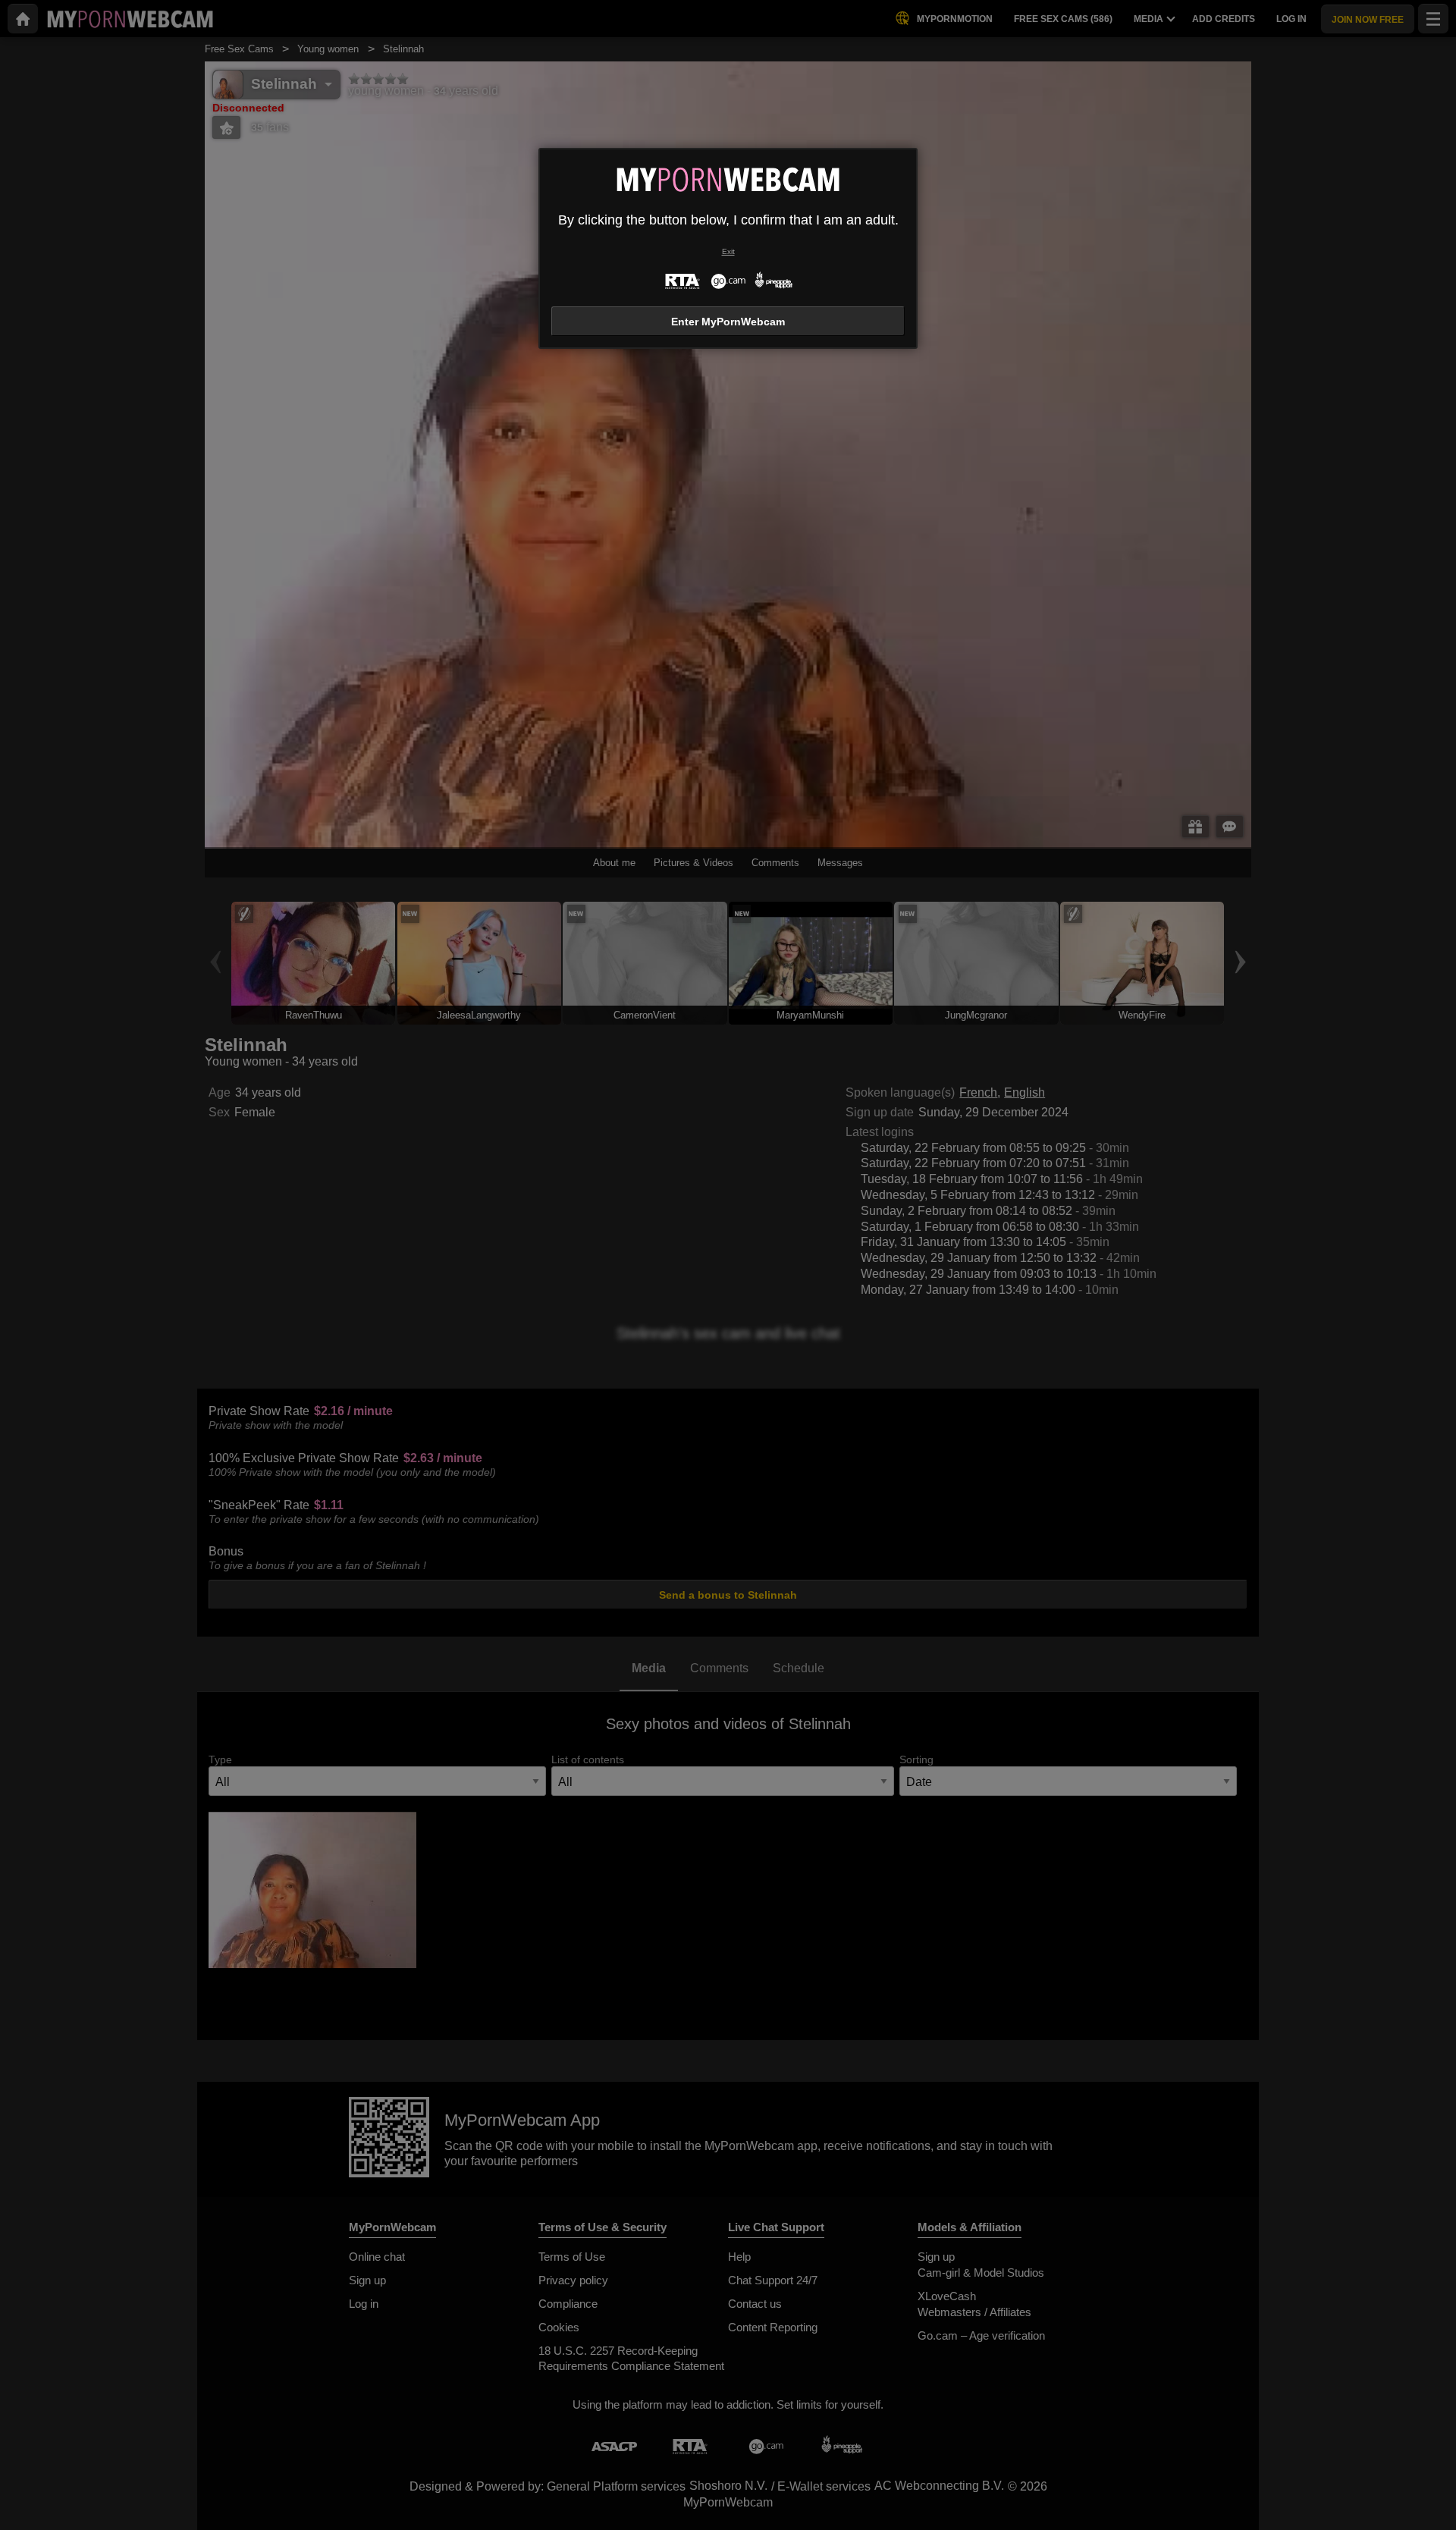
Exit (728, 251)
